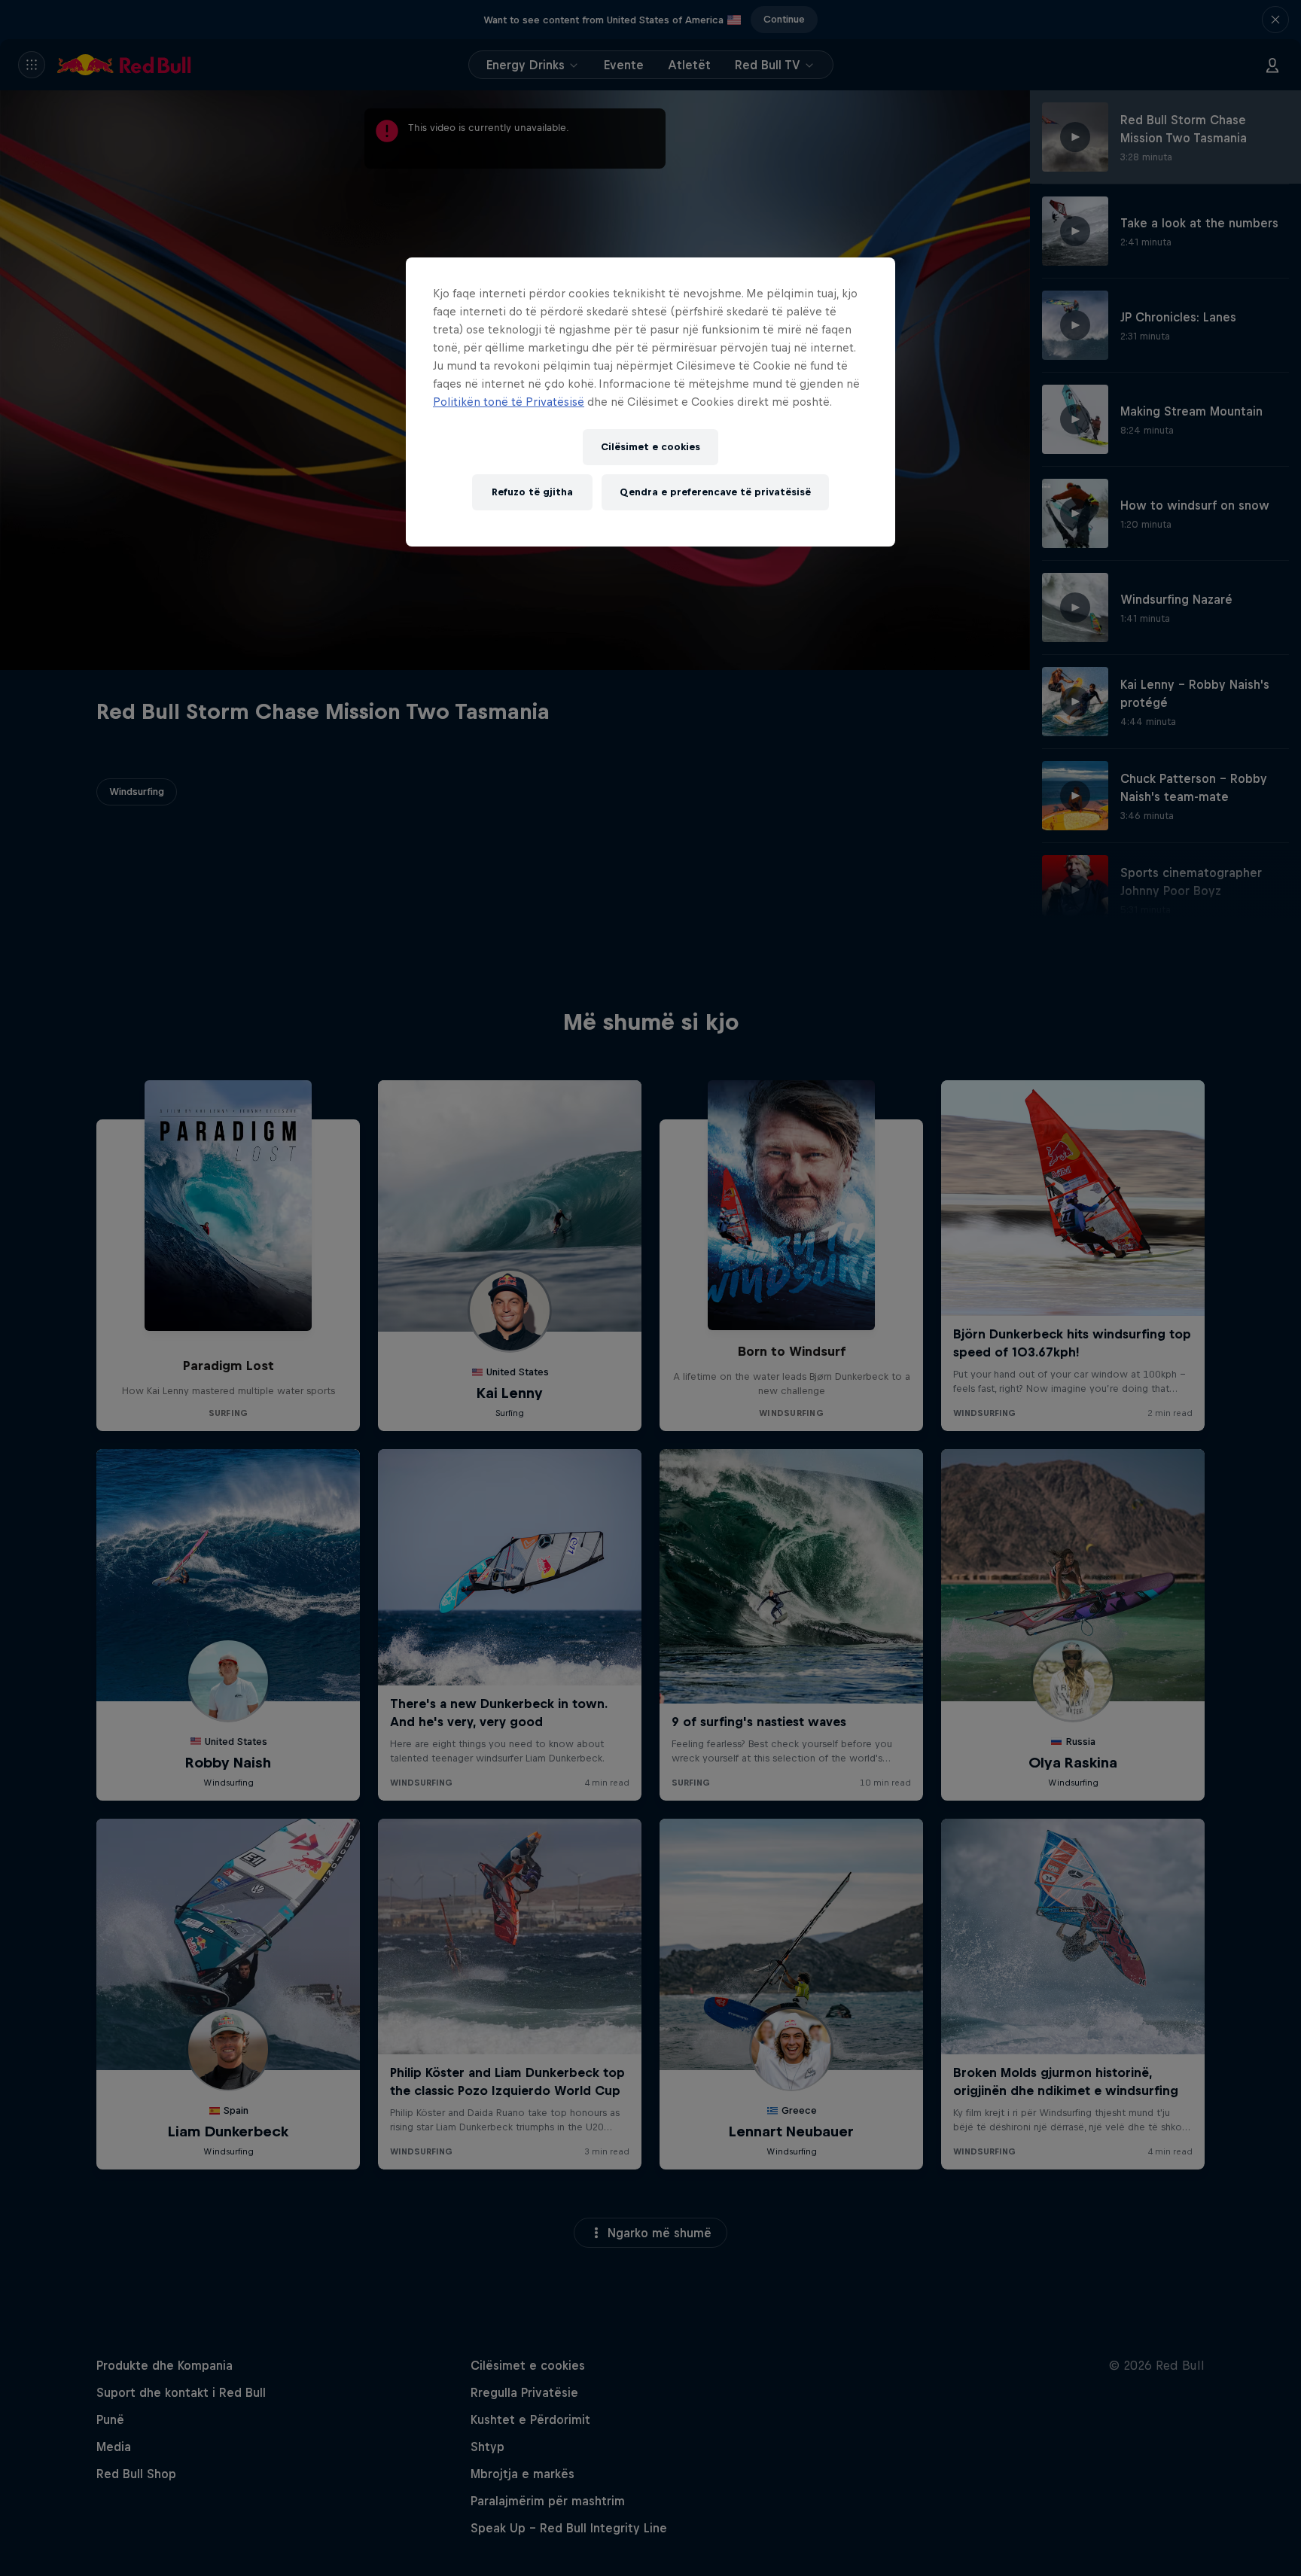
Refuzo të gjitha (532, 492)
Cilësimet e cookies (650, 447)
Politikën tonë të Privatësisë (509, 402)
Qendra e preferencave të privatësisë (715, 492)
